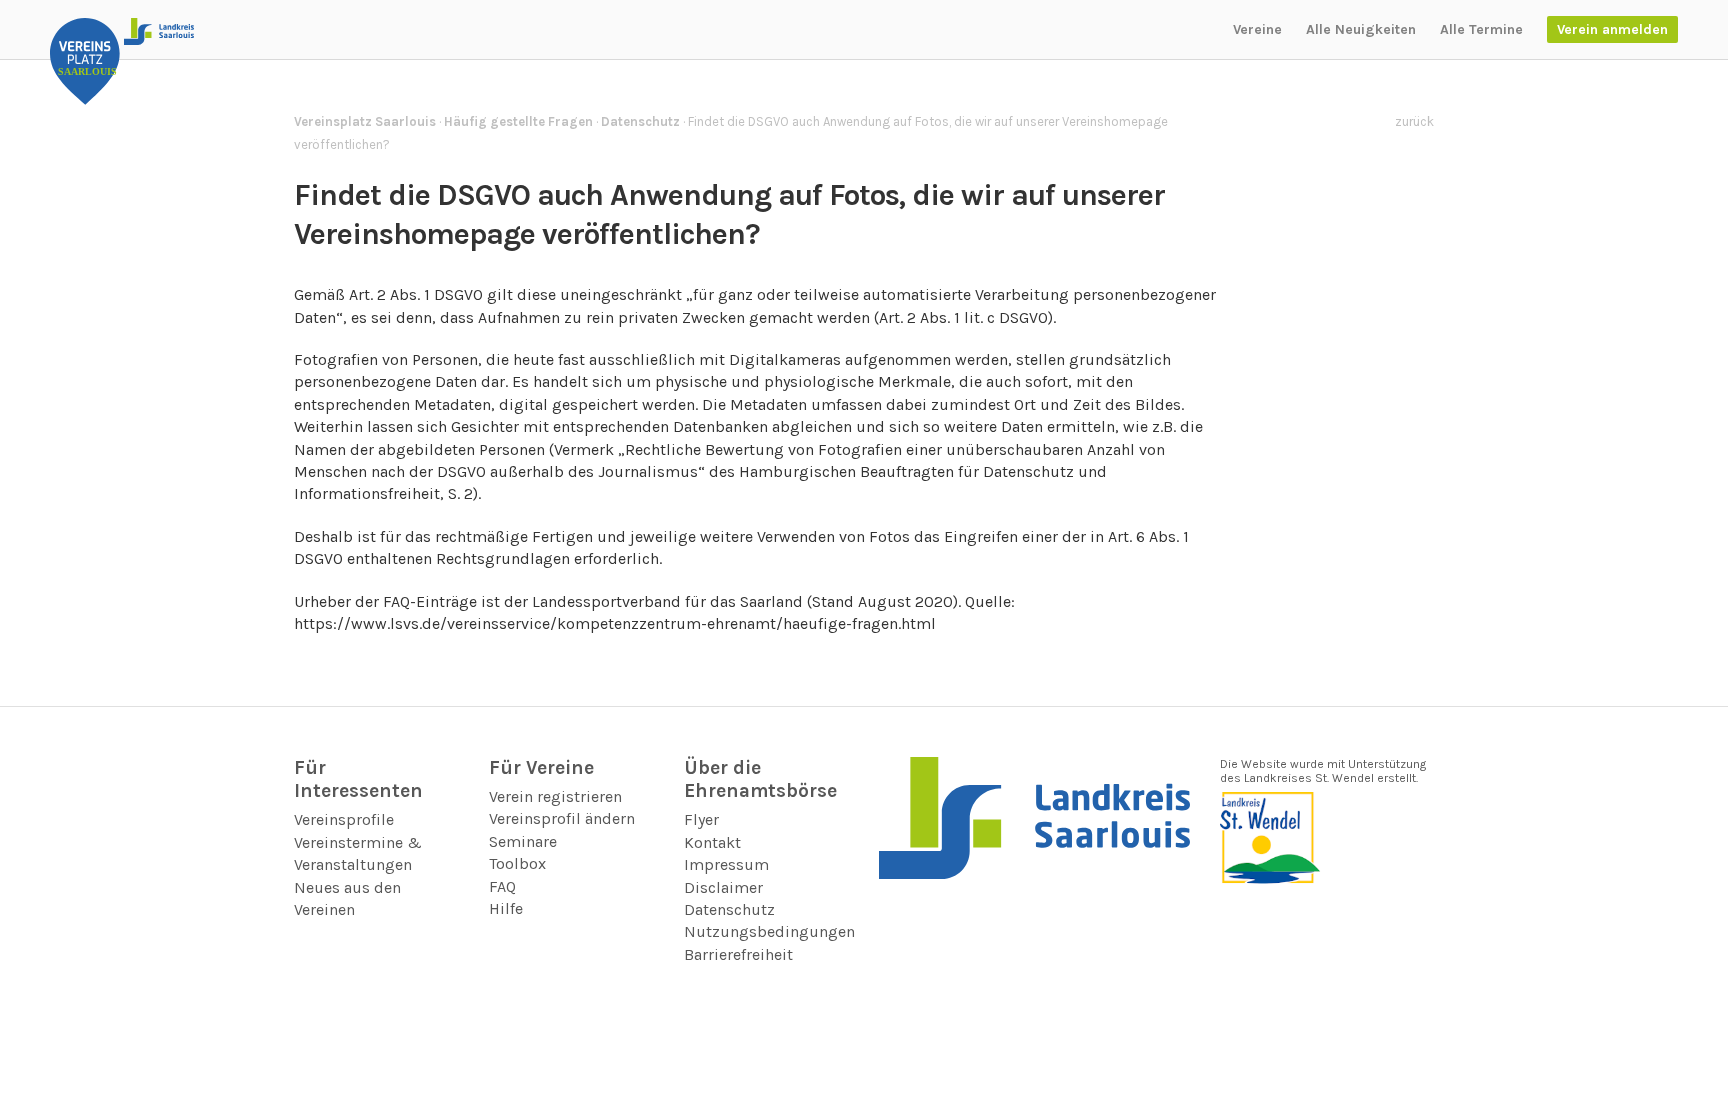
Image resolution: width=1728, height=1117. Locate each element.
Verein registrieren (555, 796)
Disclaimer (723, 887)
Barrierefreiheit (738, 954)
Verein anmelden (1612, 29)
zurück (1414, 121)
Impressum (726, 864)
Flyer (701, 819)
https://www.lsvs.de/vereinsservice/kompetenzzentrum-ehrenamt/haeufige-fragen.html (615, 623)
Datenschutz (729, 909)
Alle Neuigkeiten (1361, 29)
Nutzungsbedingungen (769, 931)
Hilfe (506, 908)
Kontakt (712, 842)
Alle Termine (1481, 29)
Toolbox (517, 863)
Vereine (1257, 29)
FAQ (502, 886)
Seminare (523, 841)
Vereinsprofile (344, 819)
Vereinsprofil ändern (562, 818)
